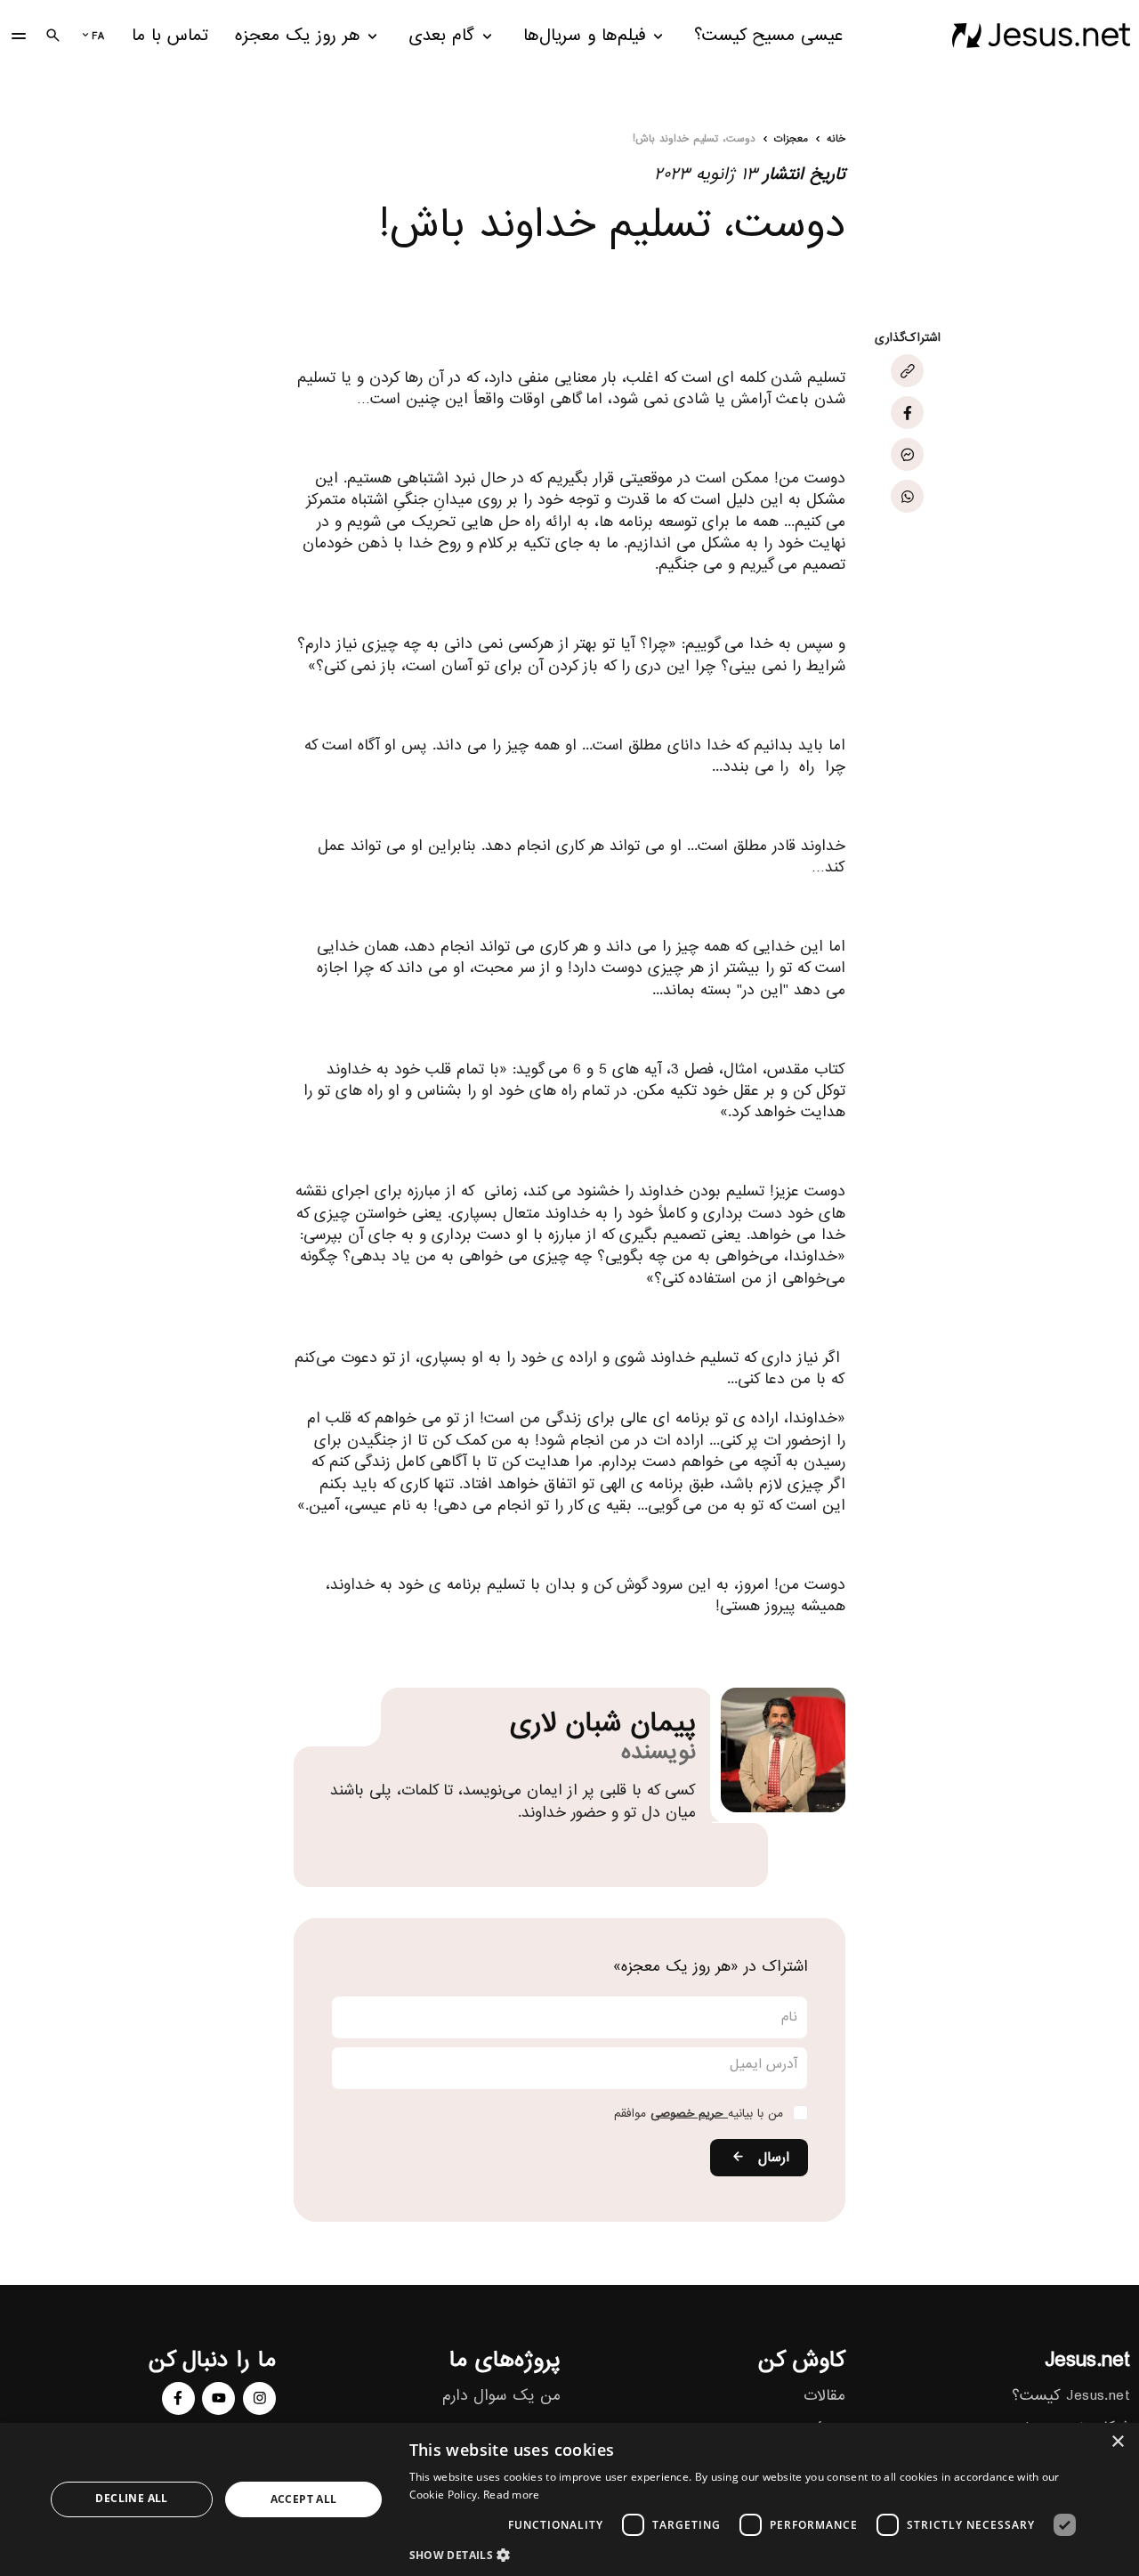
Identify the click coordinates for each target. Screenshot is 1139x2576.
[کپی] (907, 372)
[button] (748, 2554)
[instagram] (259, 2398)
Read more (512, 2495)
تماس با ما (170, 36)
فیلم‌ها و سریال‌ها (585, 36)
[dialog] (569, 2499)
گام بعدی (441, 36)
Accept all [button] (304, 2499)
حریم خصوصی (689, 2114)
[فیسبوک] (907, 413)
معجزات (791, 140)
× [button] (1119, 2442)
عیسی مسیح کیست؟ (768, 36)
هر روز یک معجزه (298, 36)
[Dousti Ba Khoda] (1041, 36)
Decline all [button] (131, 2498)
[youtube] (218, 2398)
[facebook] (178, 2398)
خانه (836, 140)
